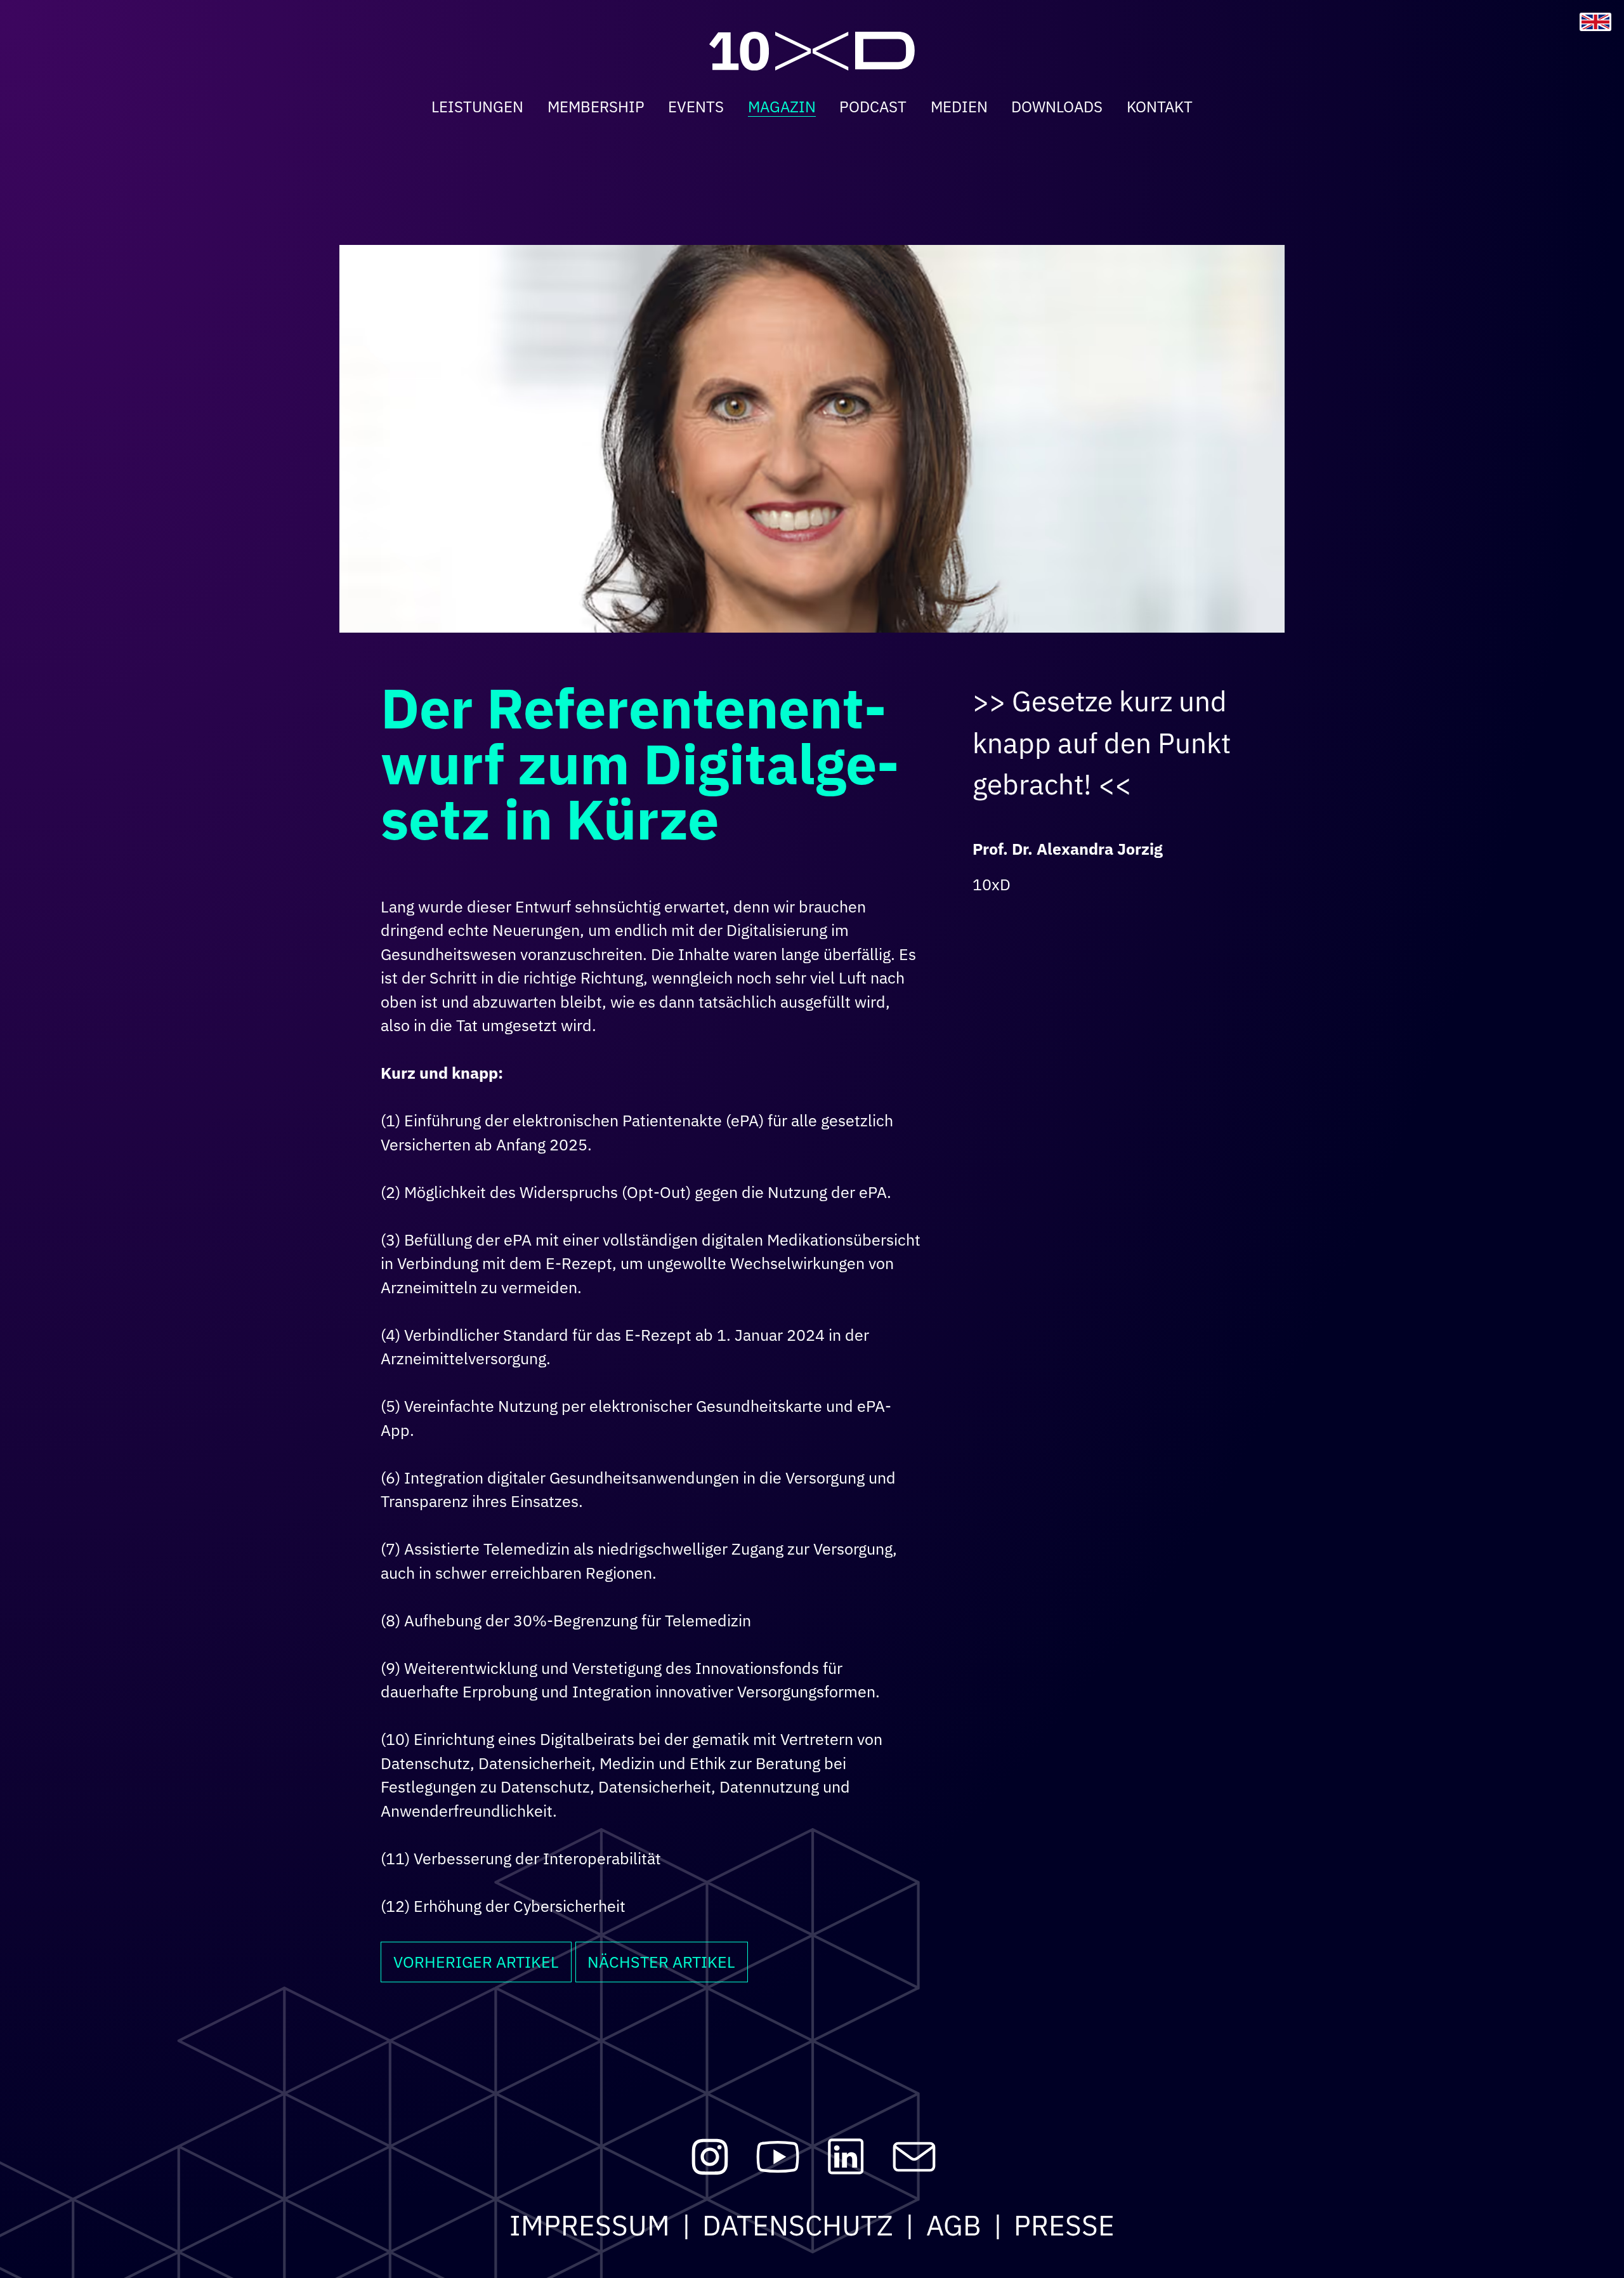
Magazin (782, 107)
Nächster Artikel (661, 1962)
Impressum (590, 2225)
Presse (1064, 2225)
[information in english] (1595, 22)
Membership (596, 107)
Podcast (873, 107)
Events (696, 107)
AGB (954, 2225)
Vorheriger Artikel (476, 1962)
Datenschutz (798, 2225)
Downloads (1057, 107)
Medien (959, 107)
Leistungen (477, 107)
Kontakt (1160, 107)
